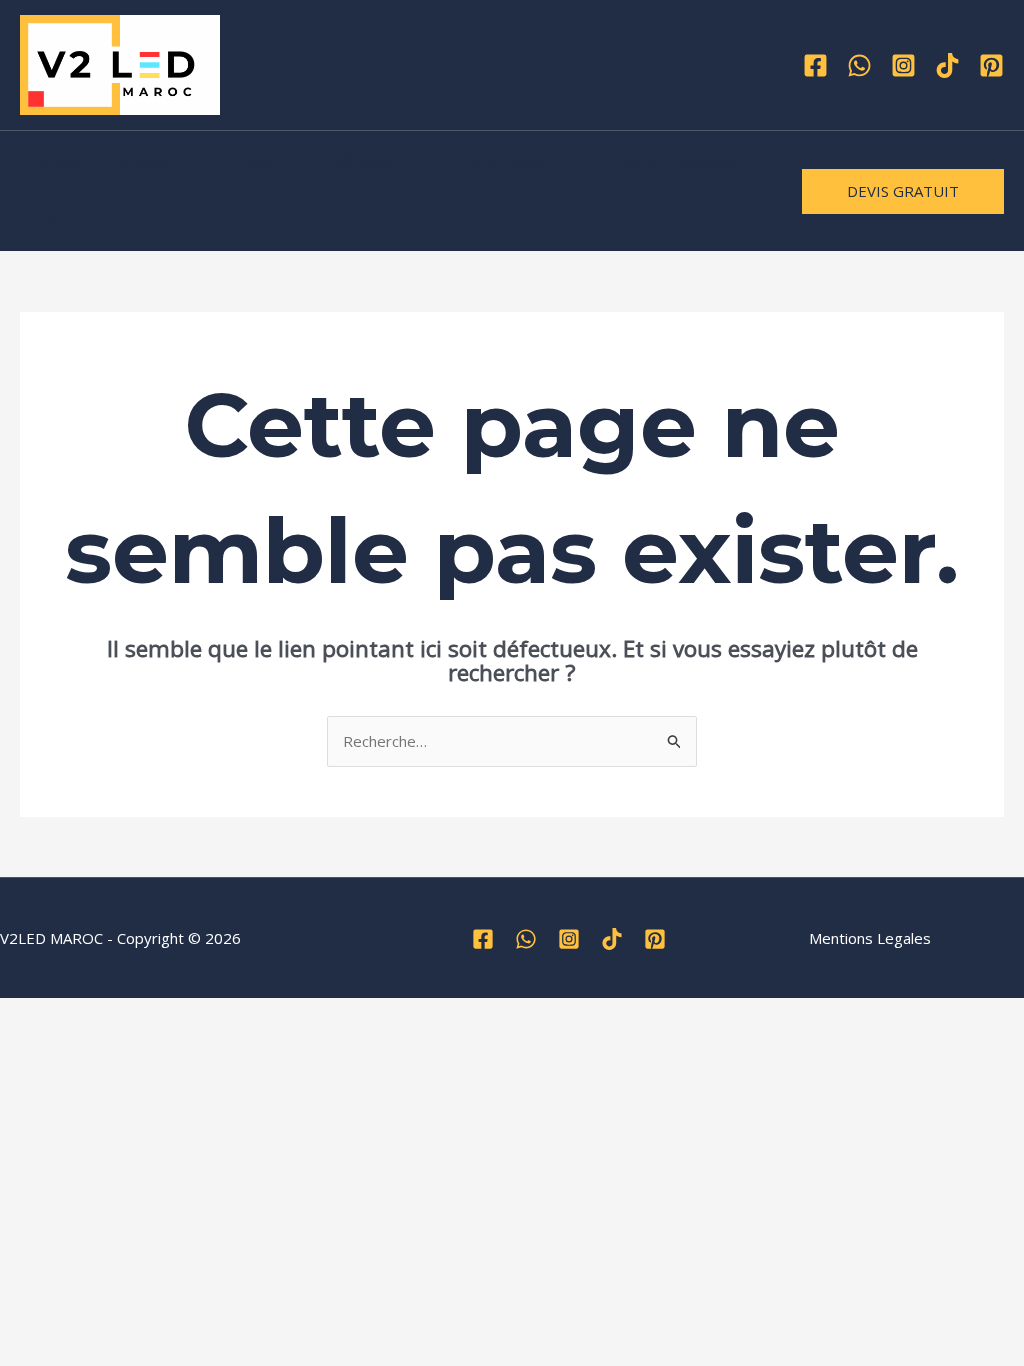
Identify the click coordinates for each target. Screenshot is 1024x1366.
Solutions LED (158, 161)
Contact (61, 221)
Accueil (58, 161)
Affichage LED (383, 161)
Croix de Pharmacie (673, 161)
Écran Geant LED (519, 161)
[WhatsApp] (859, 65)
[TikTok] (947, 65)
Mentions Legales (870, 938)
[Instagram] (903, 65)
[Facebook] (815, 65)
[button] (903, 191)
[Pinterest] (991, 65)
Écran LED (270, 161)
